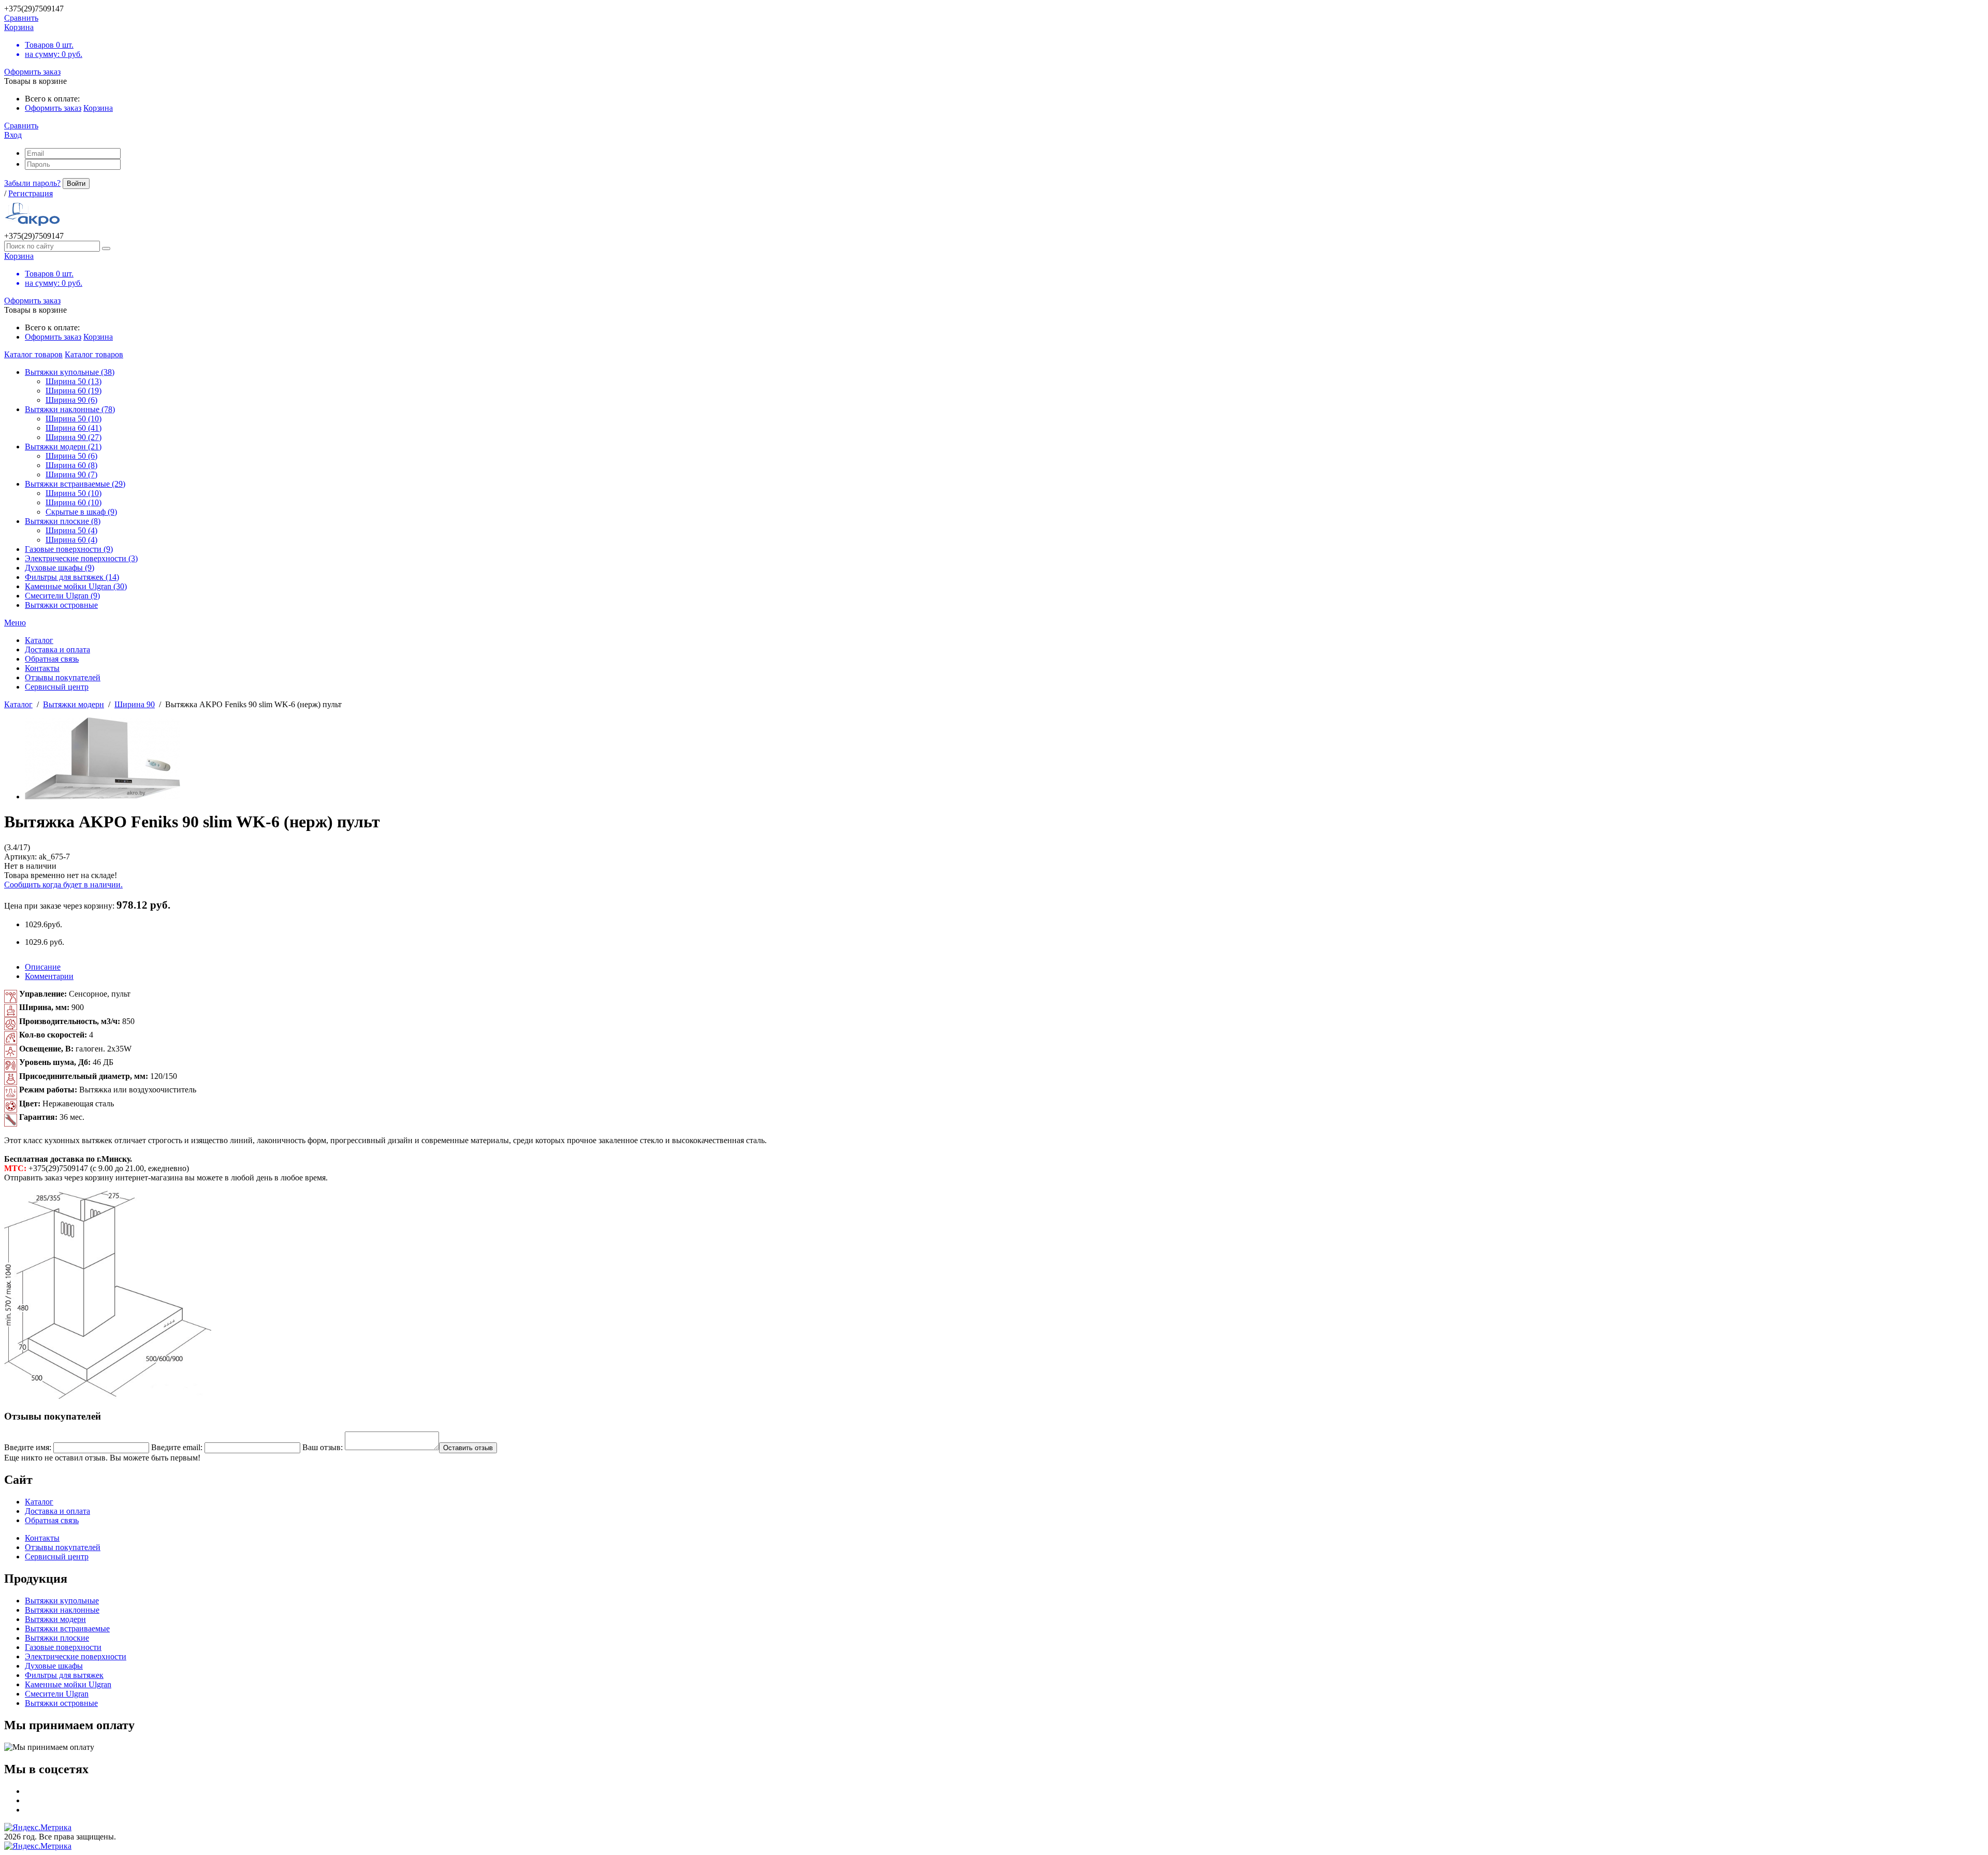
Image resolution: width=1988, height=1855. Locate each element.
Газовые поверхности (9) (69, 549)
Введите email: (177, 1447)
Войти (76, 184)
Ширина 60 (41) (74, 428)
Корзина (98, 108)
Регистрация (31, 193)
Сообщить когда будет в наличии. (63, 885)
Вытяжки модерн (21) (63, 447)
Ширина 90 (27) (74, 437)
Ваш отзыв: (323, 1447)
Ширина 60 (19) (74, 391)
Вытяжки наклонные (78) (70, 409)
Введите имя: (28, 1447)
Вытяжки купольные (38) (70, 372)
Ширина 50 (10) (74, 419)
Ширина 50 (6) (71, 456)
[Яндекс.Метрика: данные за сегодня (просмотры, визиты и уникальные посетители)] (38, 1828)
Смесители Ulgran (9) (62, 596)
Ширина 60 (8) (71, 465)
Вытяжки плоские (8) (63, 521)
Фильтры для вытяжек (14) (72, 577)
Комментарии (49, 976)
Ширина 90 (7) (71, 474)
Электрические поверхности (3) (81, 558)
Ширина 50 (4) (71, 530)
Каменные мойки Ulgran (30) (76, 586)
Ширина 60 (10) (74, 502)
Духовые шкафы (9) (60, 568)
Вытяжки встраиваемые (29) (75, 484)
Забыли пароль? (32, 183)
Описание (43, 967)
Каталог (18, 704)
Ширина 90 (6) (71, 400)
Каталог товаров (33, 354)
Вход (13, 135)
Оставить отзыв (468, 1448)
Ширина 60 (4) (71, 540)
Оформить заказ (32, 72)
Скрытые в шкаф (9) (81, 512)
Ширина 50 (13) (74, 381)
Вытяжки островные (61, 605)
